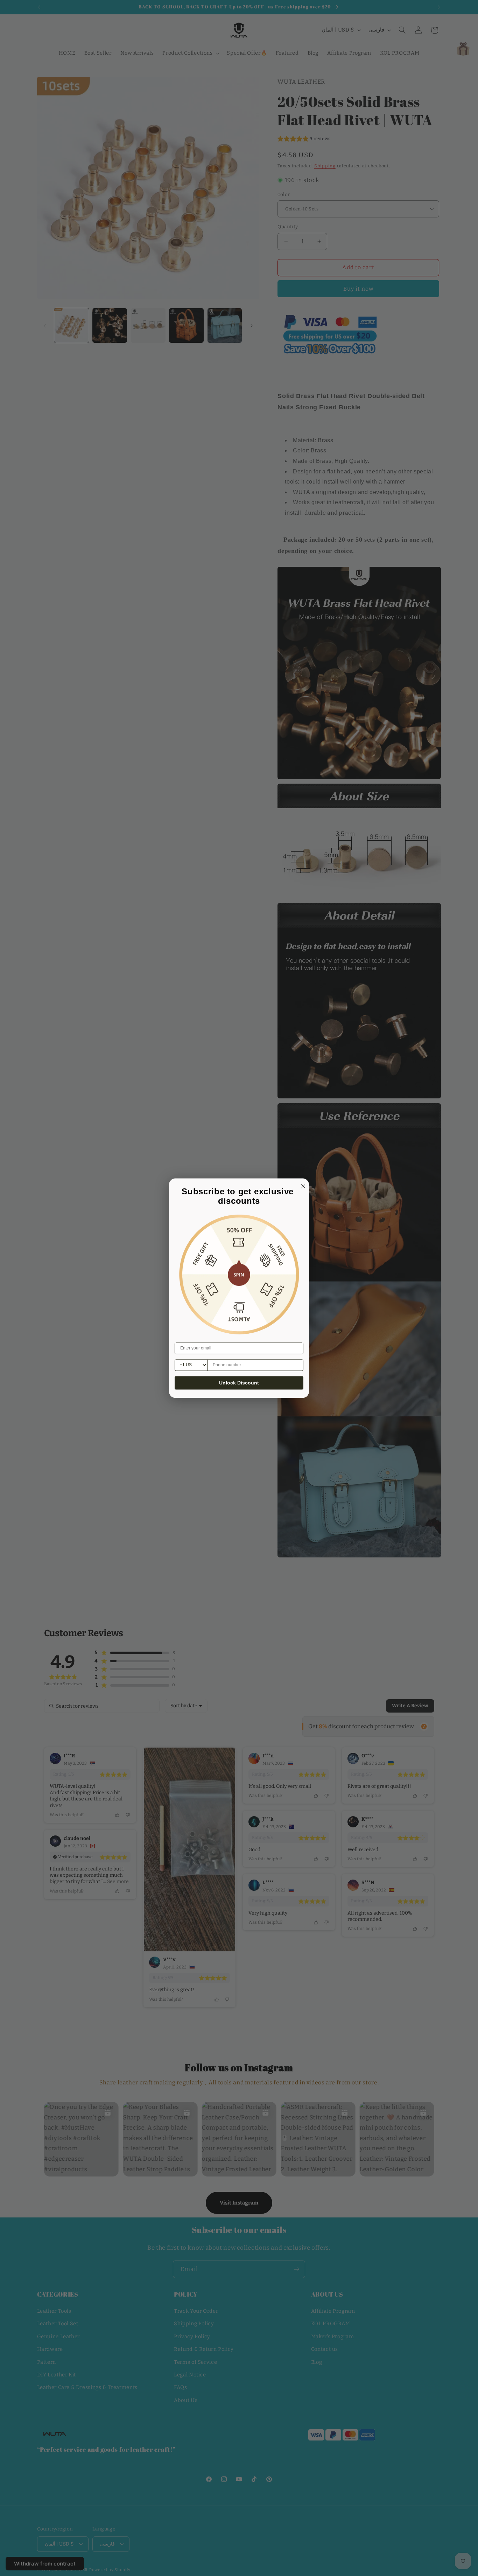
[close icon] (302, 1185)
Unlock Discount (239, 1383)
